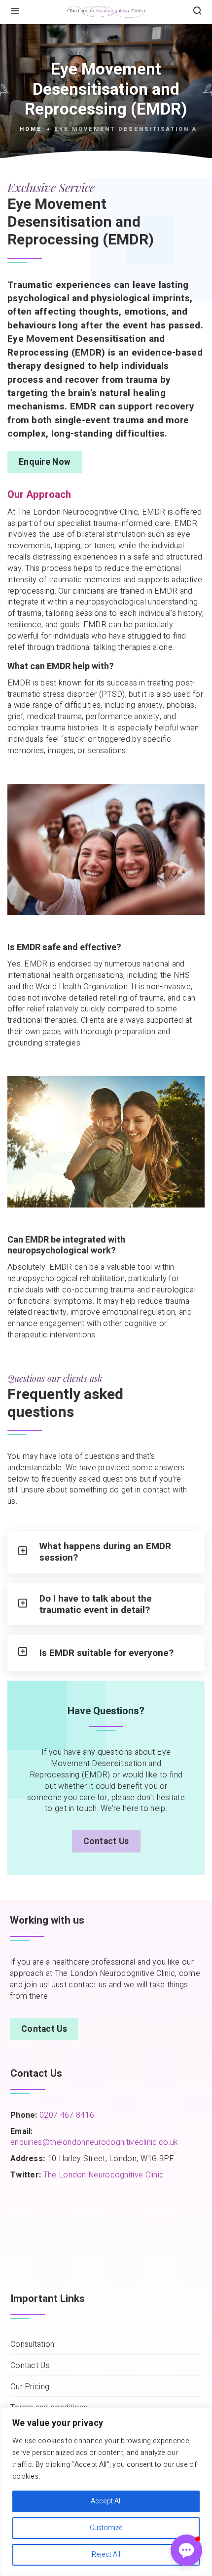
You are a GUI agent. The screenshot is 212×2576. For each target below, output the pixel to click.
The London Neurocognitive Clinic (104, 2175)
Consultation (33, 2345)
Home (31, 129)
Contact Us (106, 1841)
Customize (106, 2528)
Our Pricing (30, 2387)
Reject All (106, 2555)
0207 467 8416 (66, 2115)
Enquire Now (45, 462)
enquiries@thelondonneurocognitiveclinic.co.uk (94, 2142)
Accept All (106, 2501)
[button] (186, 2550)
